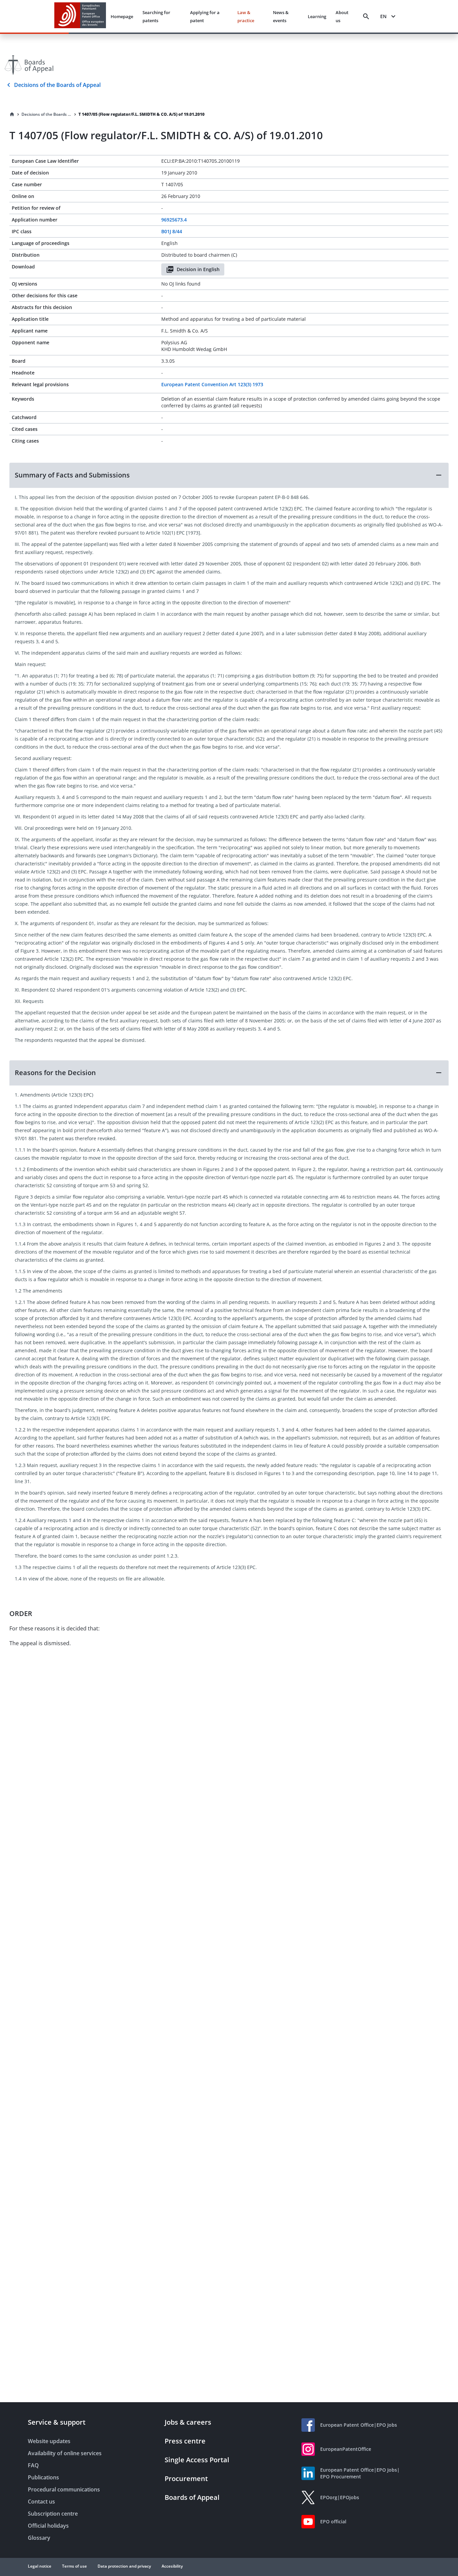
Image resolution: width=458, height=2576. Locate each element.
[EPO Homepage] (80, 16)
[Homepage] (12, 114)
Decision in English (198, 269)
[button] (229, 475)
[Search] (366, 16)
